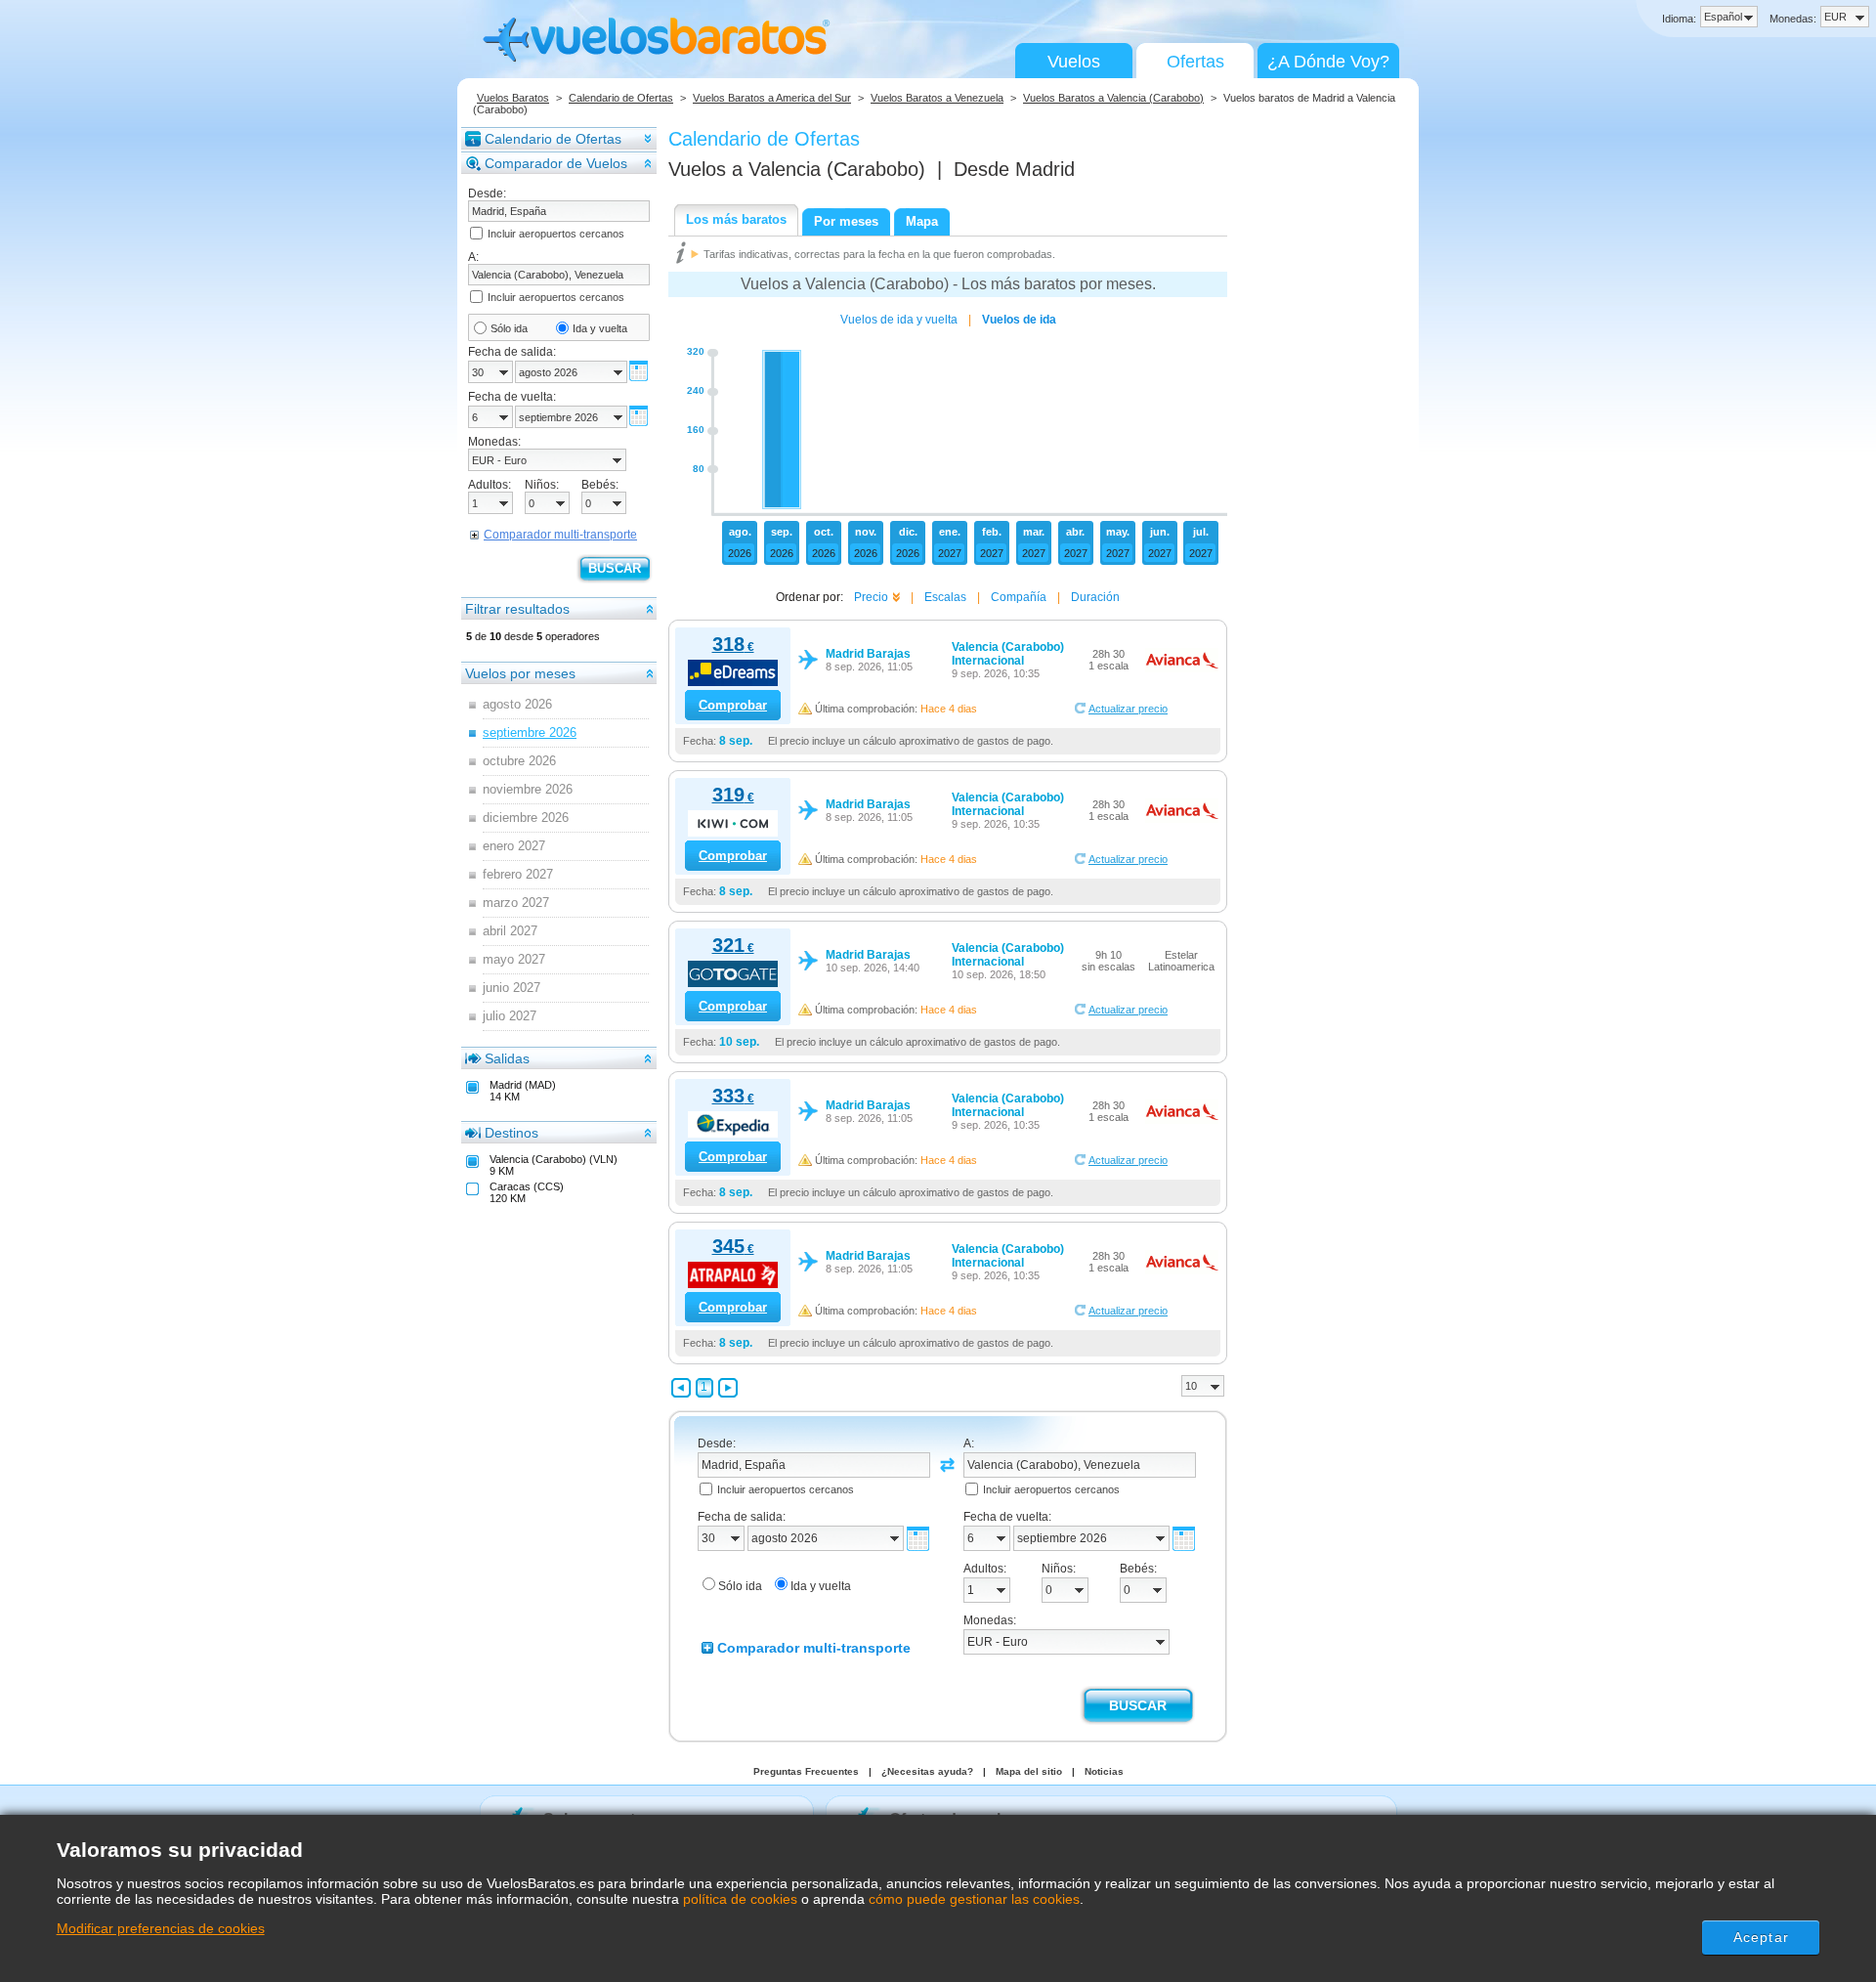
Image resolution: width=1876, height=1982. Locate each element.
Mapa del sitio (1029, 1771)
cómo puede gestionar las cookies (974, 1899)
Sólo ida (509, 328)
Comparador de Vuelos (556, 163)
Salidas (507, 1058)
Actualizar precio (1128, 709)
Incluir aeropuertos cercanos (556, 234)
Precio (871, 597)
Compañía (1019, 597)
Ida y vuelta (600, 328)
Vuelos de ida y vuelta (899, 320)
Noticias (1104, 1771)
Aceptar (1761, 1937)
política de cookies (740, 1899)
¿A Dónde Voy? (1328, 62)
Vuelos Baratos (513, 98)
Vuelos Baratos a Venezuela (937, 98)
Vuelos (1074, 62)
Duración (1095, 597)
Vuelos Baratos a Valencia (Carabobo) (1113, 98)
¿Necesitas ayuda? (927, 1771)
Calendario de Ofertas (621, 98)
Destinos (512, 1133)
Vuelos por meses (520, 673)
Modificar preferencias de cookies (161, 1928)
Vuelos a (797, 169)
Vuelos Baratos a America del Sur (772, 98)
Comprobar (733, 705)
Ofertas (1195, 62)
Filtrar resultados (517, 609)
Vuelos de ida (1019, 320)
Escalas (945, 597)
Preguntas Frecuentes (806, 1771)
